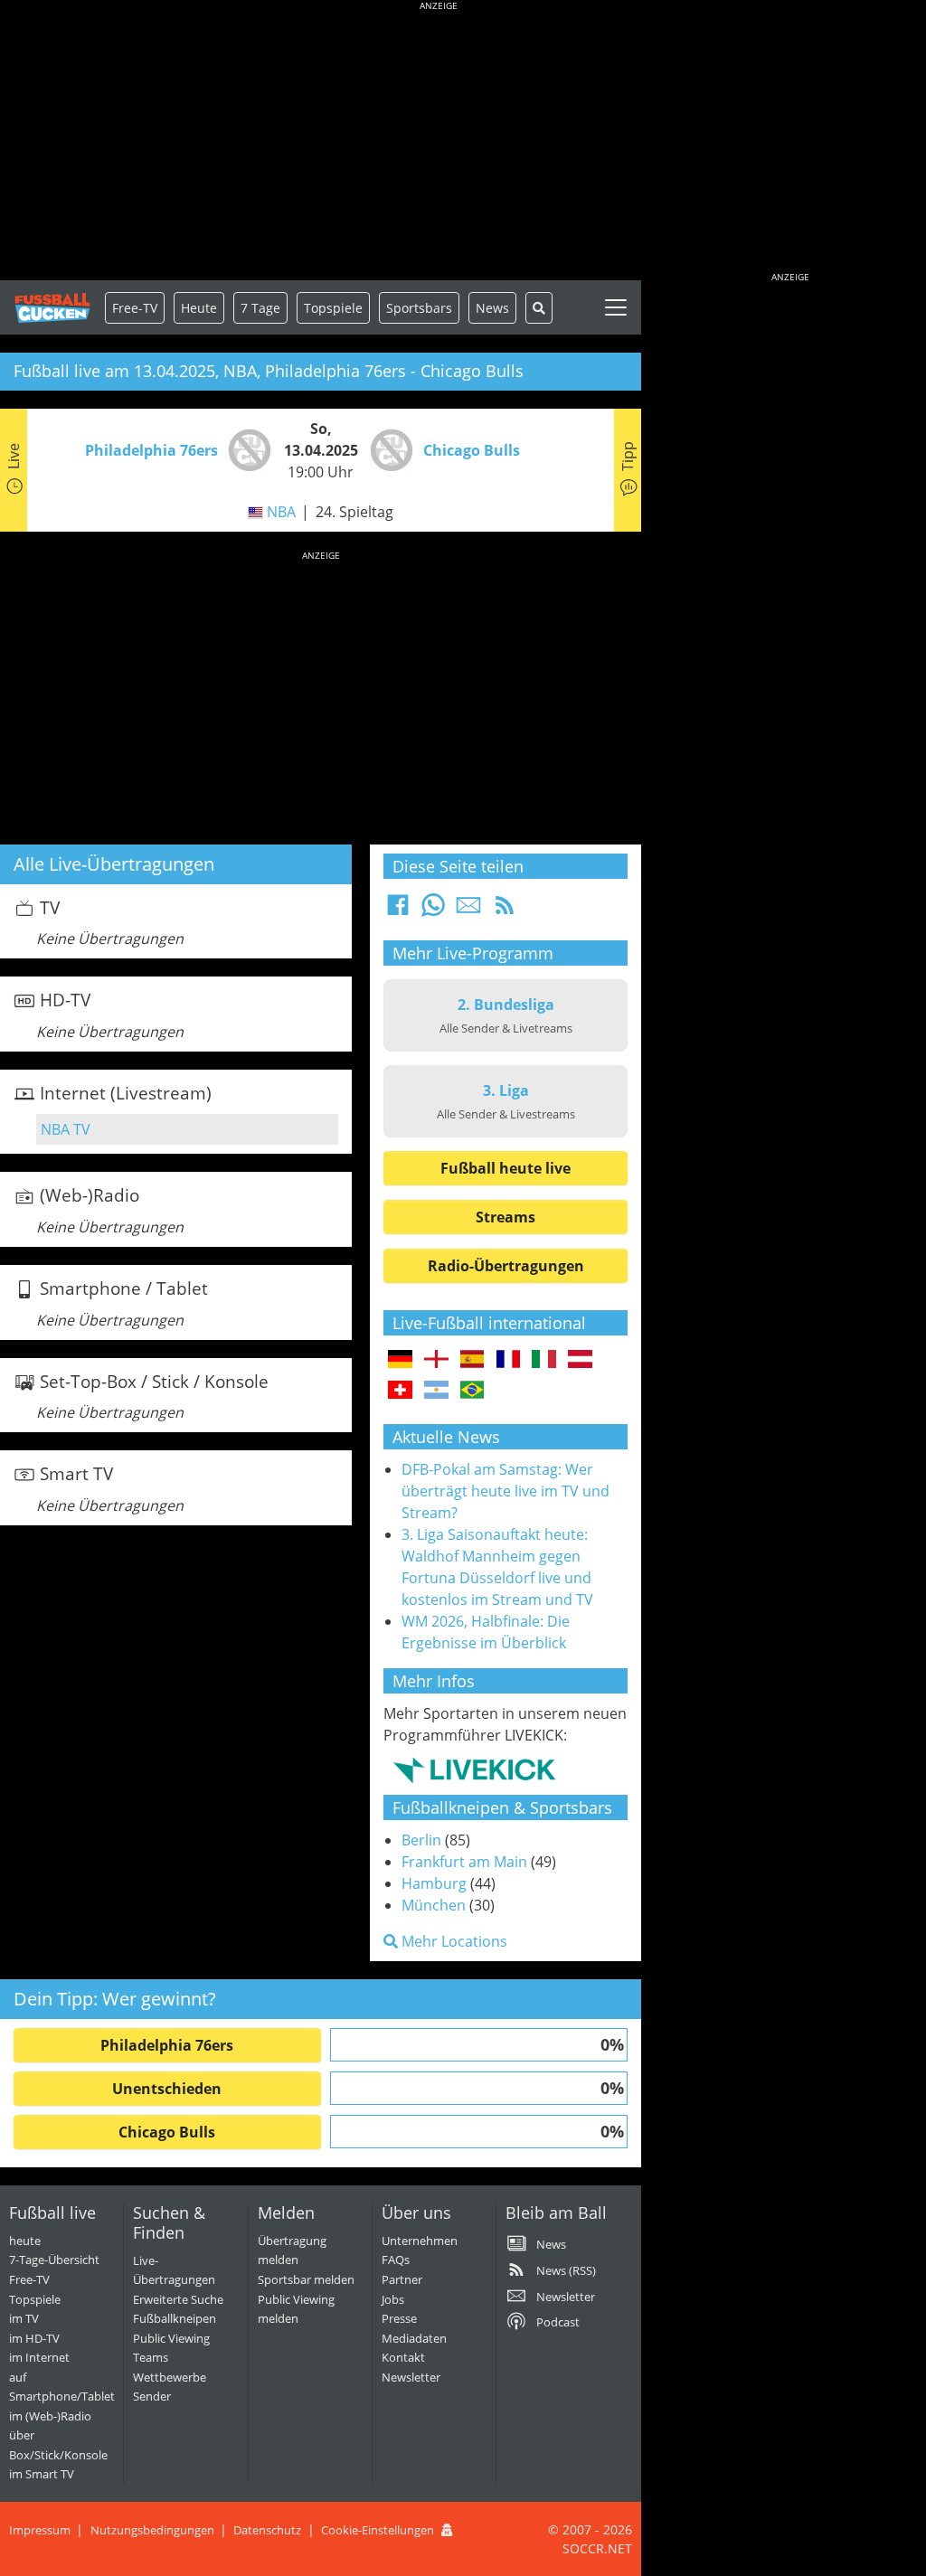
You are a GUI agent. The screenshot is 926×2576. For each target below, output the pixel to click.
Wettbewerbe (170, 2377)
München (434, 1905)
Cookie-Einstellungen (378, 2530)
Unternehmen (420, 2241)
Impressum (40, 2530)
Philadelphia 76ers (167, 2045)
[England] (436, 1360)
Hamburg (434, 1883)
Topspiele (35, 2299)
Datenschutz (267, 2530)
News (492, 308)
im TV (24, 2318)
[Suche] (539, 308)
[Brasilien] (472, 1391)
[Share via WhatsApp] (433, 911)
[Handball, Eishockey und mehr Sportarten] (474, 1769)
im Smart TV (42, 2474)
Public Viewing (171, 2338)
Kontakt (403, 2357)
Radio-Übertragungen (506, 1266)
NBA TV (66, 1129)
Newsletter (411, 2377)
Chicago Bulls (167, 2132)
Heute (199, 308)
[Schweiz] (400, 1391)
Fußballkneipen (175, 2318)
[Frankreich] (509, 1360)
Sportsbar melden (306, 2279)
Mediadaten (414, 2338)
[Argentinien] (436, 1391)
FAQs (396, 2260)
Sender (152, 2396)
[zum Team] (245, 448)
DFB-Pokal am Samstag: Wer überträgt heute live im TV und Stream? (506, 1491)
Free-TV (135, 308)
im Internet (39, 2357)
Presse (399, 2318)
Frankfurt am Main (464, 1862)
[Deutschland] (400, 1360)
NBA (281, 512)
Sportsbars (419, 308)
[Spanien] (472, 1360)
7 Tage (260, 308)
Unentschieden (167, 2089)
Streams (506, 1217)
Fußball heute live (506, 1168)
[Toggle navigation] (616, 307)
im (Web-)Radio (50, 2416)
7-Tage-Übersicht (54, 2260)
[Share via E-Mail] (468, 911)
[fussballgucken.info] (52, 308)
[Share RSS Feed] (505, 911)
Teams (151, 2357)
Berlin (421, 1840)
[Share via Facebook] (398, 911)
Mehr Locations (453, 1941)
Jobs (393, 2299)
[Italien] (544, 1360)
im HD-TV (34, 2338)
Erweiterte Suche (178, 2299)
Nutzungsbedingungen (152, 2530)
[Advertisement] (439, 145)
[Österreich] (580, 1360)
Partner (402, 2279)
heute (25, 2241)
